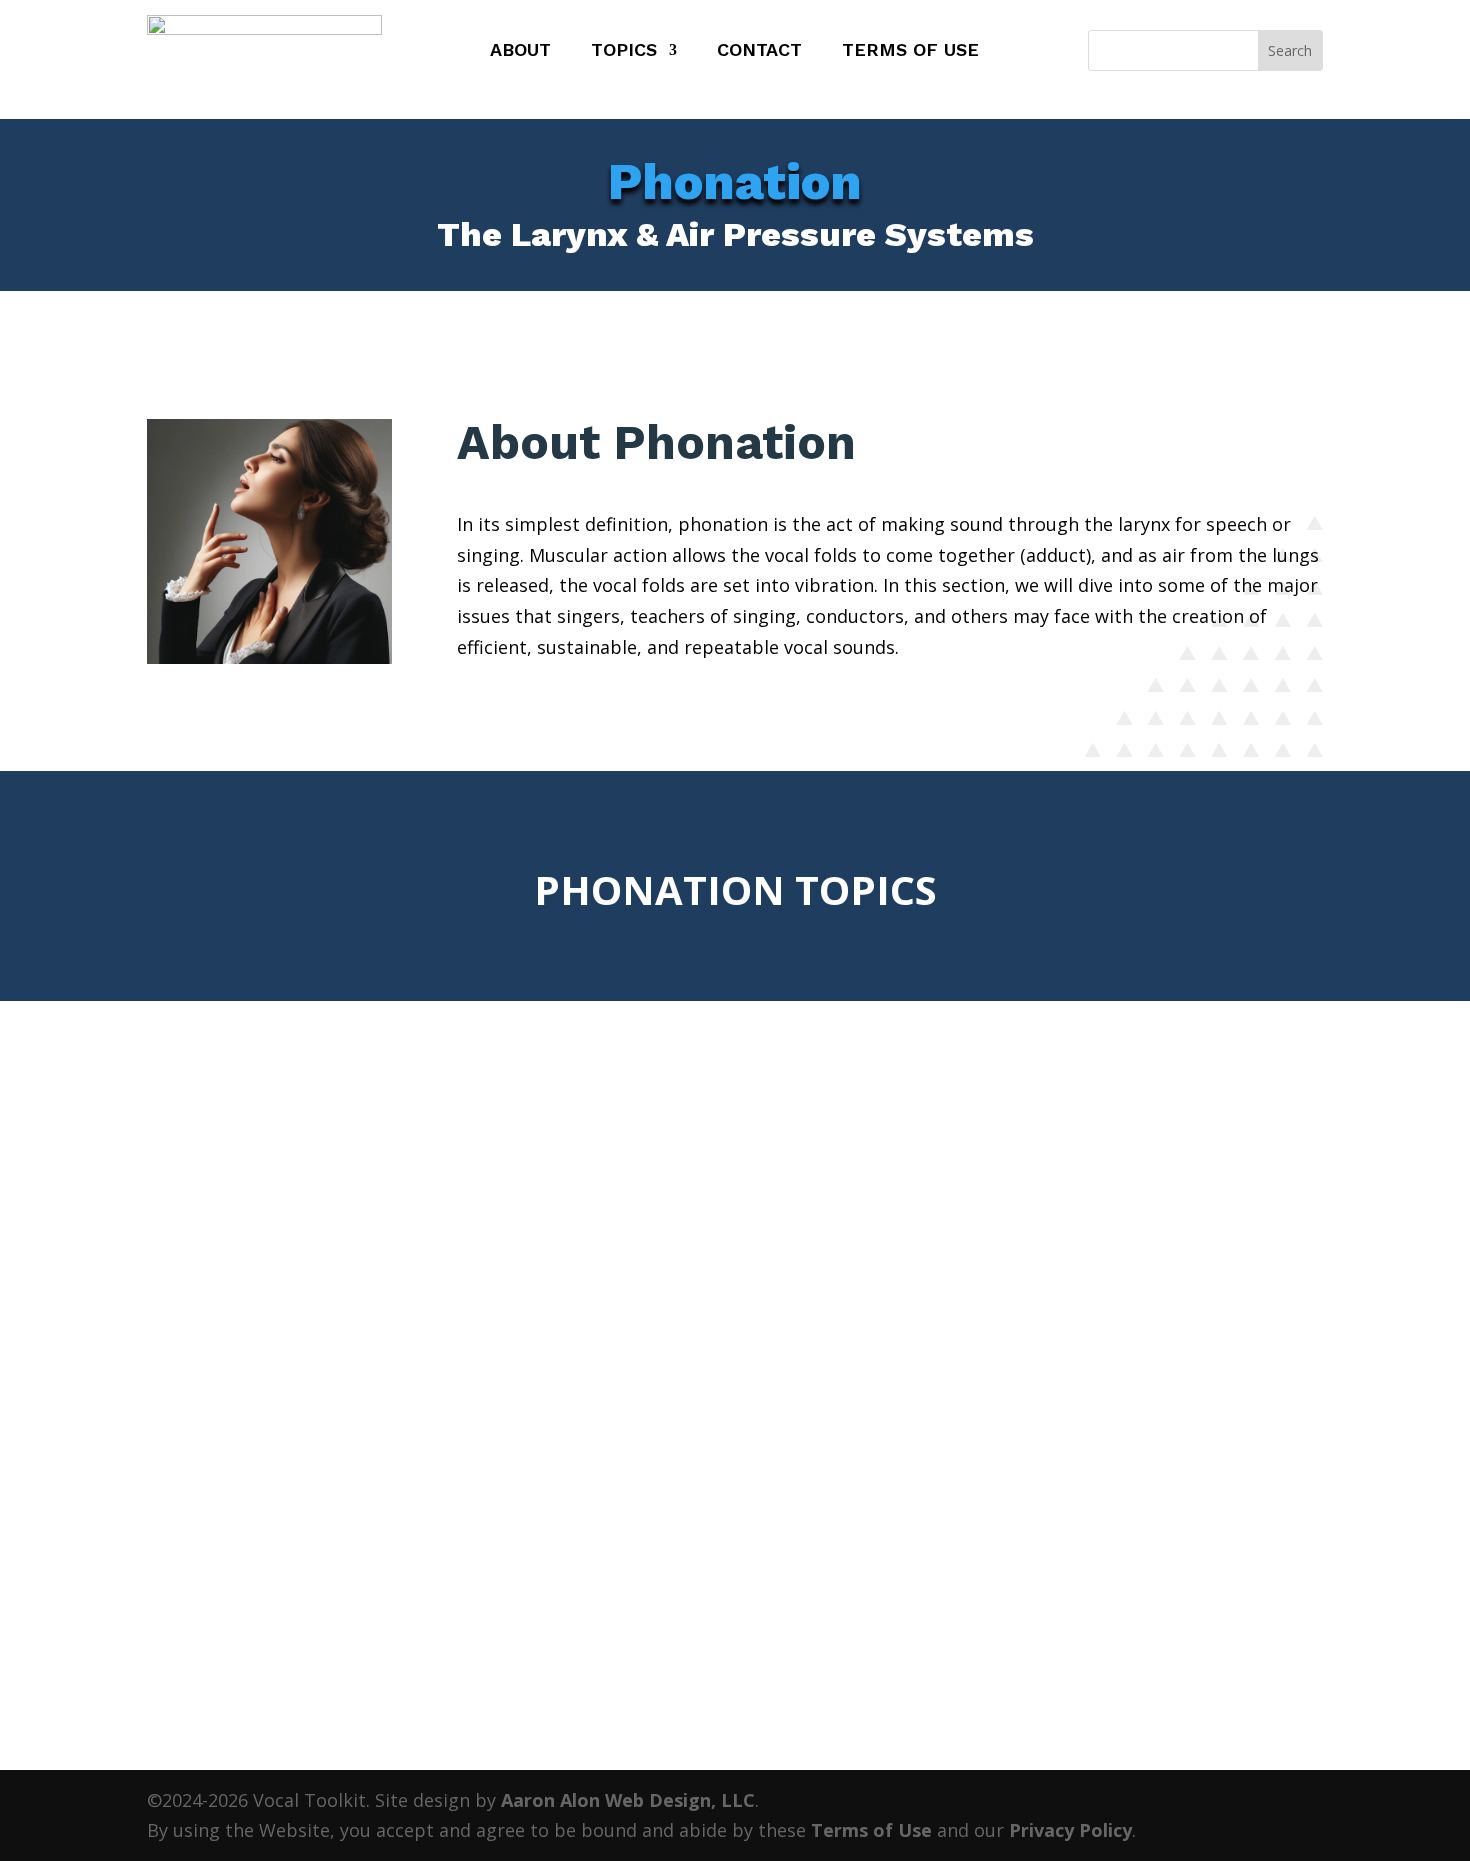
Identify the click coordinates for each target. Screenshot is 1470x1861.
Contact (759, 51)
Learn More (299, 1558)
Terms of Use (910, 51)
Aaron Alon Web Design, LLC (628, 1800)
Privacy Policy (1070, 1830)
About (520, 51)
